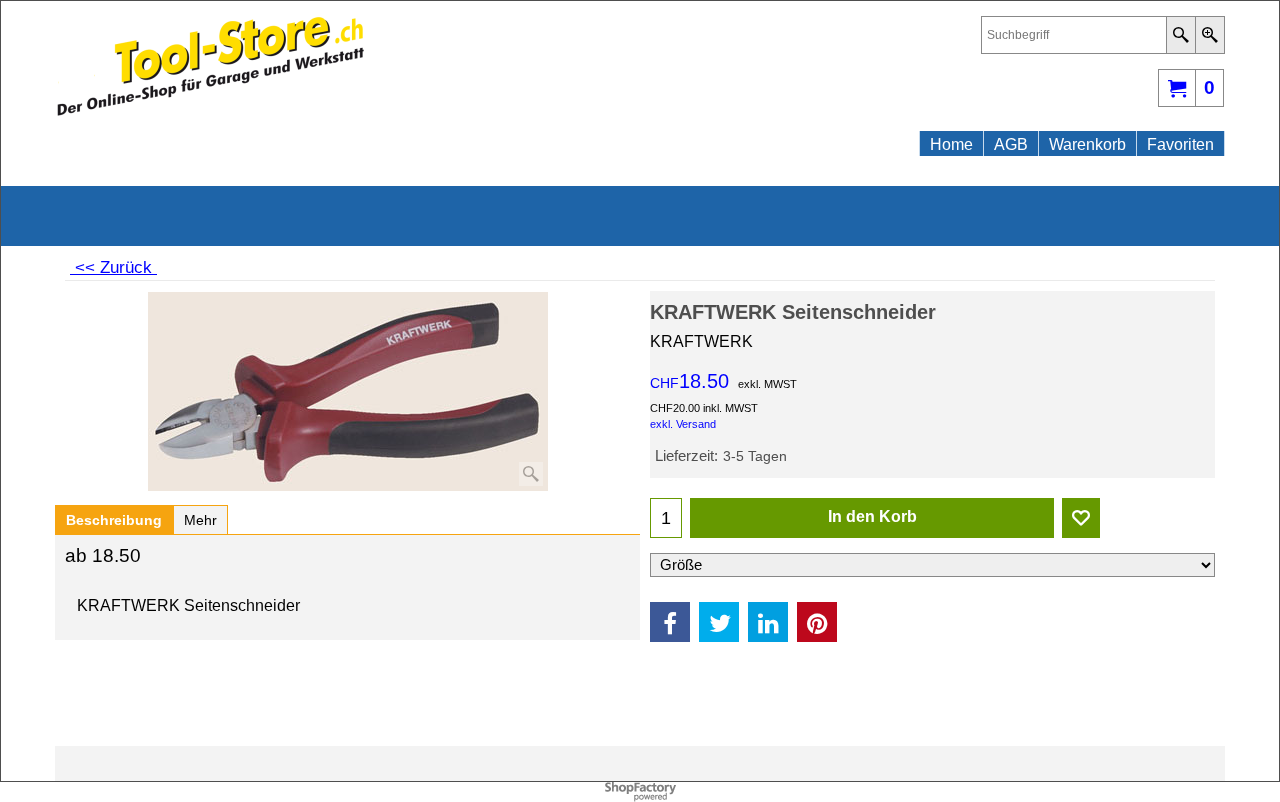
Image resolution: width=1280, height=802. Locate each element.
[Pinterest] (817, 622)
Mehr (200, 520)
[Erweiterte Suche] (1209, 35)
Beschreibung (114, 520)
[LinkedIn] (768, 622)
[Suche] (1180, 35)
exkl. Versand (683, 424)
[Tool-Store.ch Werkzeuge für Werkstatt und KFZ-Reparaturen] (230, 66)
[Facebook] (670, 622)
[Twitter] (719, 622)
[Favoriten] (1081, 518)
